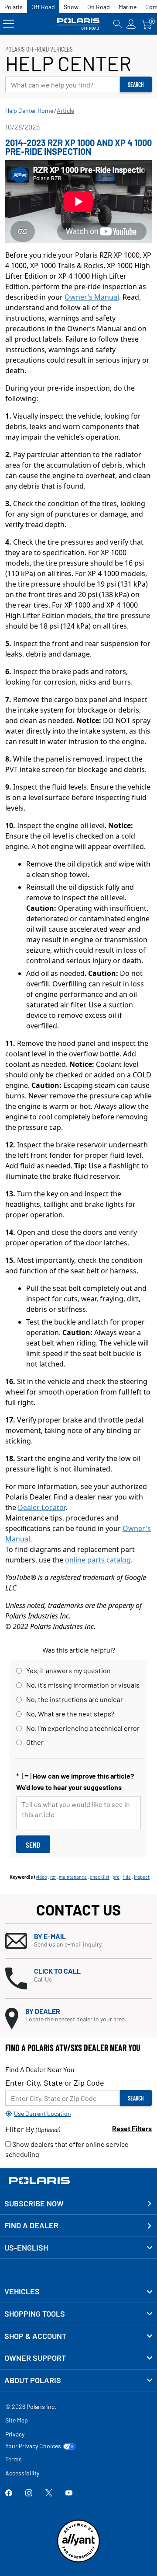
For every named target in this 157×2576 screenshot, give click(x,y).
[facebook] (9, 2494)
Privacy (15, 2434)
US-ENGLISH (26, 2247)
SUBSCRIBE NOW (34, 2203)
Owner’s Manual (92, 297)
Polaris (14, 7)
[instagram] (29, 2494)
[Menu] (9, 24)
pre (116, 1877)
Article (65, 110)
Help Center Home (29, 110)
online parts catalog (98, 1560)
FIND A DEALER (31, 2225)
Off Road (43, 7)
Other (35, 1742)
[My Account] (131, 24)
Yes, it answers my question (68, 1670)
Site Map (17, 2420)
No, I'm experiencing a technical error (83, 1728)
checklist (100, 1877)
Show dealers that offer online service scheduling (67, 2149)
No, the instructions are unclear (75, 1699)
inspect (142, 1877)
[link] (78, 2292)
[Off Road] (79, 24)
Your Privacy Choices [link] (33, 2446)
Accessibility (22, 2473)
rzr (53, 1877)
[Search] (118, 24)
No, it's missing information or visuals (83, 1685)
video (41, 1877)
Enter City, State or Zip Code (55, 2083)
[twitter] (49, 2494)
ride (127, 1877)
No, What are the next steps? (70, 1714)
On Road (99, 7)
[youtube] (69, 2494)
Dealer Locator (42, 1507)
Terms (14, 2459)
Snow (71, 7)
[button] (78, 1941)
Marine (128, 7)
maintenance (73, 1877)
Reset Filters (132, 2128)
